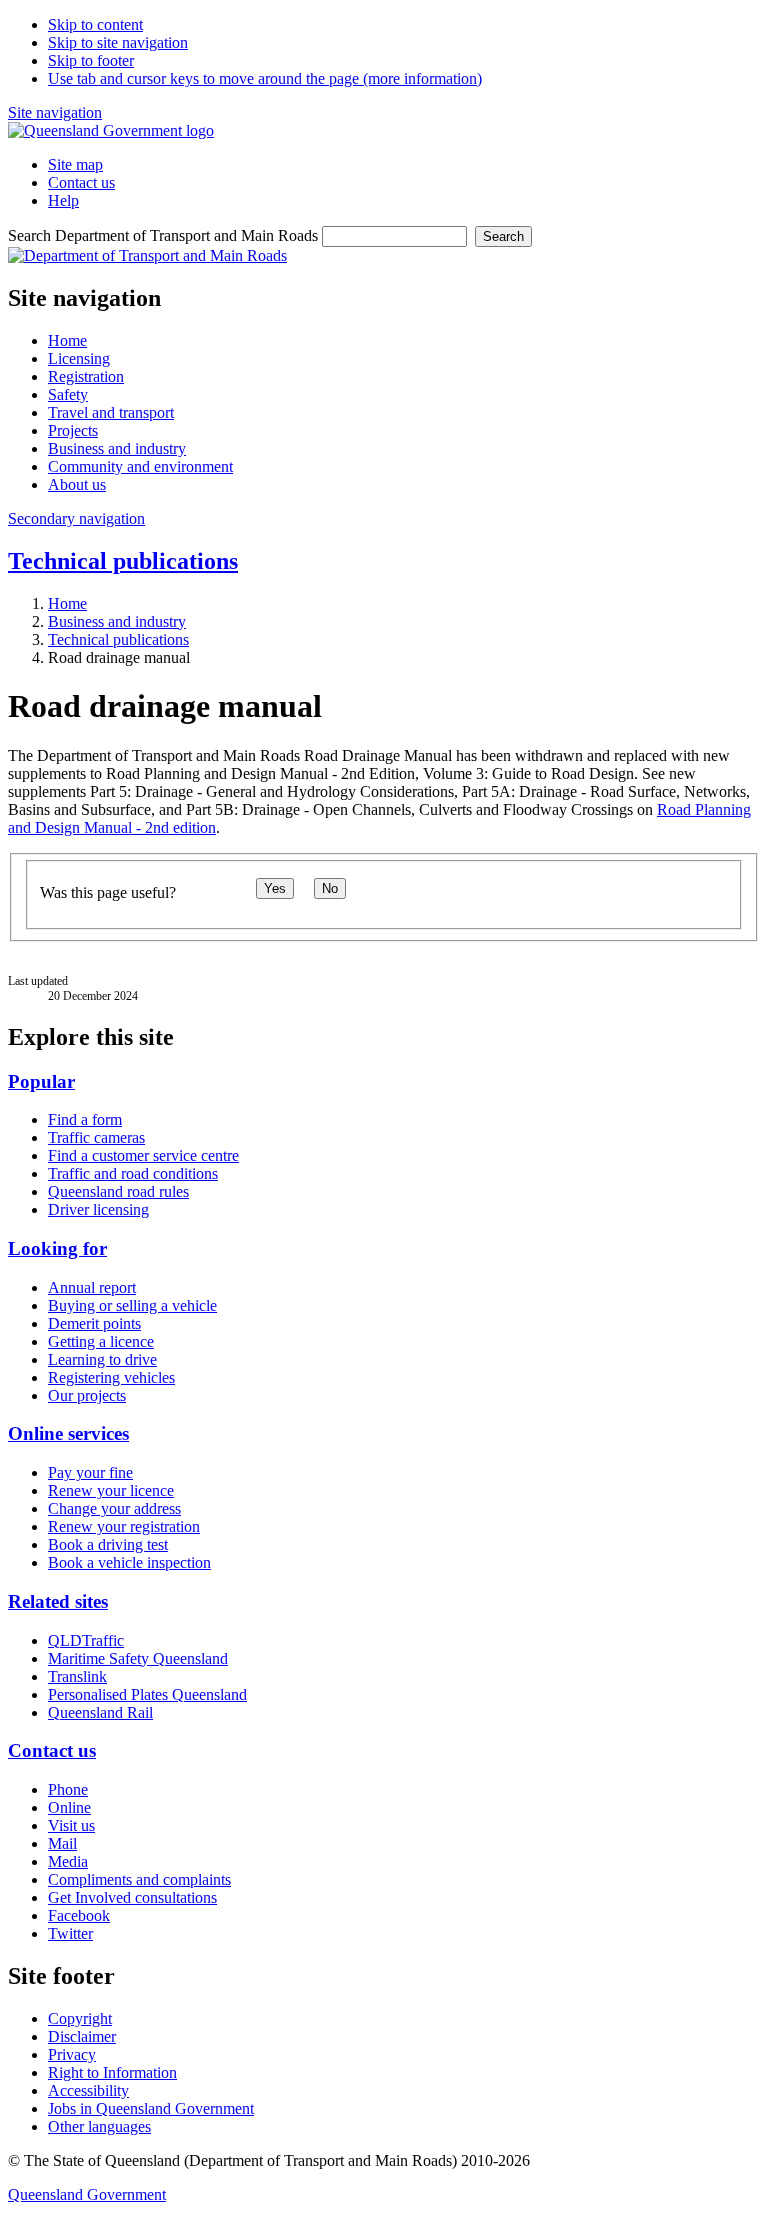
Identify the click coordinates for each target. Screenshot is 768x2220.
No (330, 888)
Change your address (114, 1508)
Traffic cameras (96, 1137)
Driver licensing (98, 1209)
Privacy (72, 2054)
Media (68, 1861)
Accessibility (88, 2090)
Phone (68, 1789)
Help (63, 200)
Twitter (70, 1933)
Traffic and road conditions (133, 1173)
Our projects (87, 1395)
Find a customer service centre (143, 1155)
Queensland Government (87, 2194)
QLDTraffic (86, 1640)
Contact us (81, 182)
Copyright (80, 2018)
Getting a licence (101, 1341)
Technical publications (123, 561)
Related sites (58, 1601)
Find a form (85, 1119)
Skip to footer (91, 60)
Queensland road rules (118, 1191)
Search (503, 236)
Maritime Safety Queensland (138, 1658)
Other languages (99, 2126)
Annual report (92, 1287)
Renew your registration (124, 1526)
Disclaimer (82, 2036)
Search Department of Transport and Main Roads (163, 235)
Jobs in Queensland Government (151, 2108)
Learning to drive (102, 1359)
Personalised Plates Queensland (147, 1694)
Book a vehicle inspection (129, 1562)
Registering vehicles (111, 1377)
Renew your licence (111, 1490)
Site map (75, 164)
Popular (41, 1081)
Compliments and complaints (139, 1879)
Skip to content (95, 24)
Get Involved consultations (132, 1897)
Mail (62, 1843)
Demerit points (94, 1323)
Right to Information (112, 2072)
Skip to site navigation (118, 42)
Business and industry (117, 621)
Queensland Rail (100, 1712)
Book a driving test (108, 1544)
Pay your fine (90, 1472)
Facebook (79, 1915)
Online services (68, 1433)
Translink (77, 1676)
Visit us (71, 1825)
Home (67, 603)
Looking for (57, 1248)
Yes (275, 888)
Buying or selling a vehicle (132, 1305)
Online (69, 1807)
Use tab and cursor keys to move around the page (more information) (265, 78)
